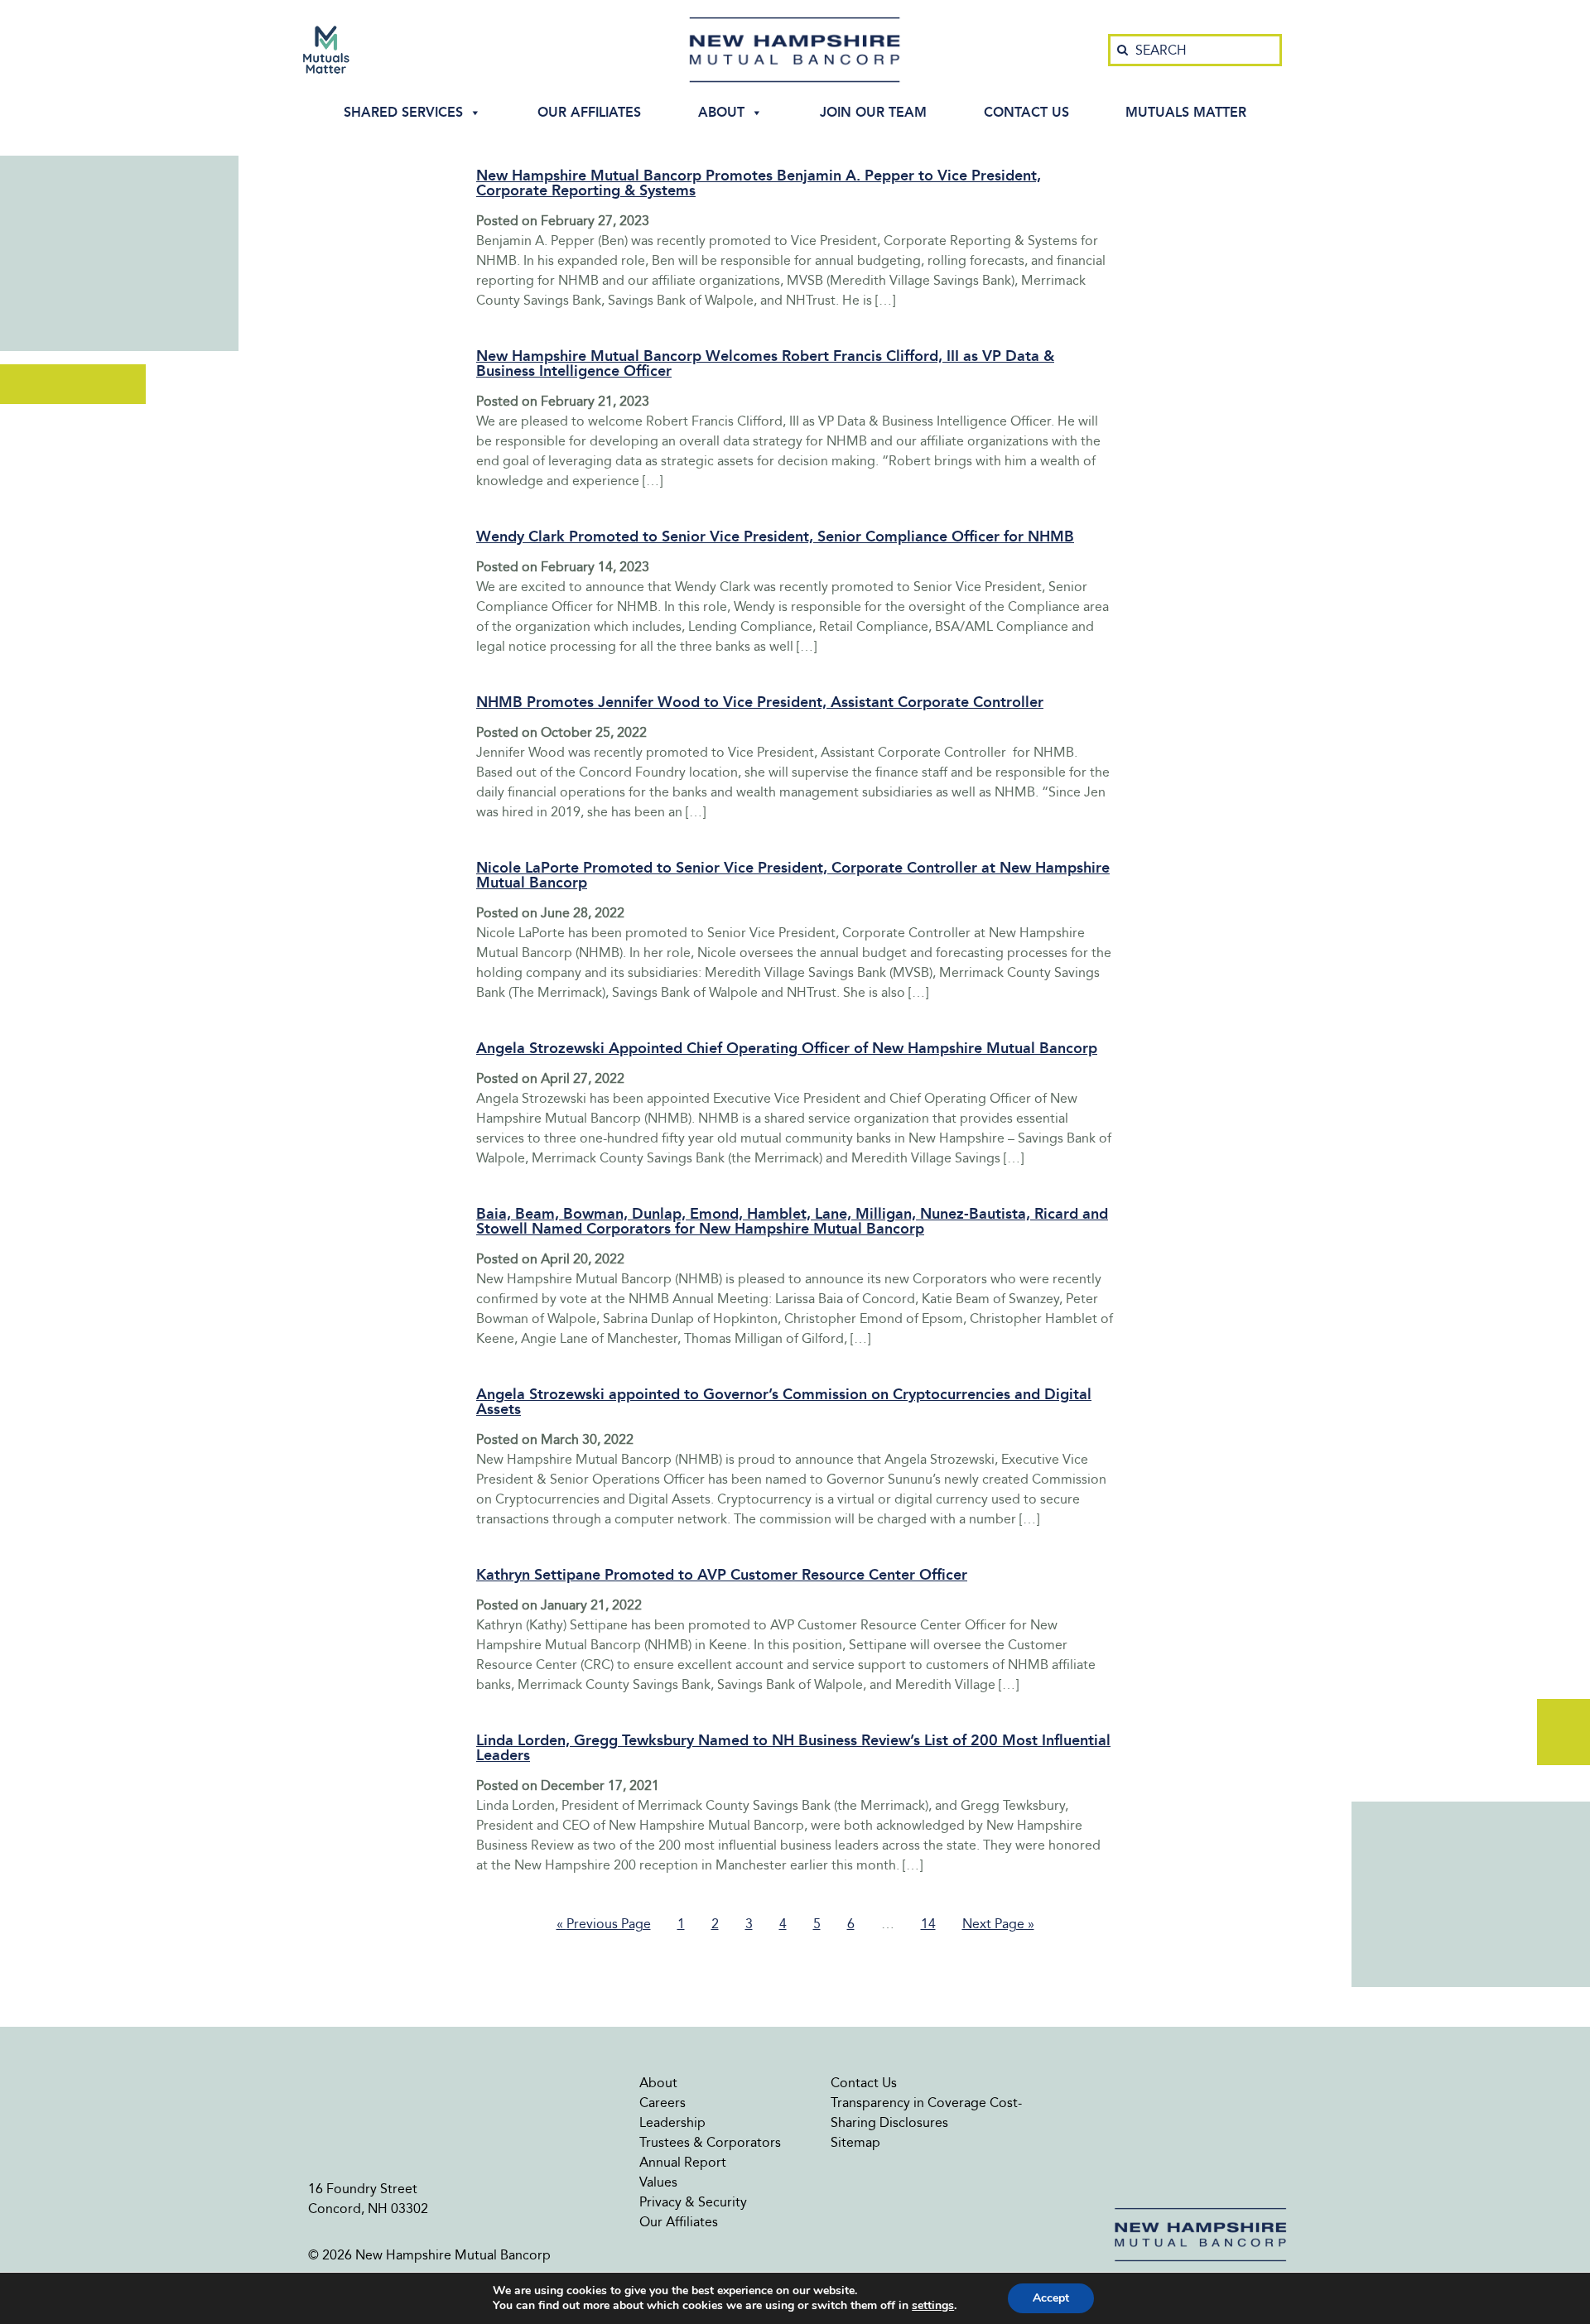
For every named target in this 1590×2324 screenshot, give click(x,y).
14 (928, 1924)
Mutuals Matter (1186, 112)
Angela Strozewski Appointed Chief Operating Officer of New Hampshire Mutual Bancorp (787, 1048)
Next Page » (998, 1924)
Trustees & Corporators (710, 2142)
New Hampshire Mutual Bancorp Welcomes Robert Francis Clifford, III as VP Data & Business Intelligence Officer (765, 363)
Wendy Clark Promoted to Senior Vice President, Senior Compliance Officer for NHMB (775, 536)
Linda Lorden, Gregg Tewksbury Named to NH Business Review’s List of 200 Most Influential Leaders (793, 1748)
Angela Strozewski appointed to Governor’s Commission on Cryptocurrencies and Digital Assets (784, 1402)
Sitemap (855, 2142)
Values (658, 2182)
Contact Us (1026, 112)
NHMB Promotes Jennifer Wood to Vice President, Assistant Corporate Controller (760, 702)
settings (933, 2306)
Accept (1051, 2298)
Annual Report (683, 2162)
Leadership (672, 2122)
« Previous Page (604, 1924)
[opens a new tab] (326, 50)
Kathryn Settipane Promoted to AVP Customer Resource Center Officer (722, 1575)
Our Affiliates (589, 112)
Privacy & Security (693, 2202)
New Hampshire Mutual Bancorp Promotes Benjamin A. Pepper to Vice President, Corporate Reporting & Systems (759, 183)
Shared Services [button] (403, 112)
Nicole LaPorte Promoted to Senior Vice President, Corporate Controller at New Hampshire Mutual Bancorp (793, 875)
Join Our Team (873, 112)
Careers (662, 2103)
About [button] (721, 112)
